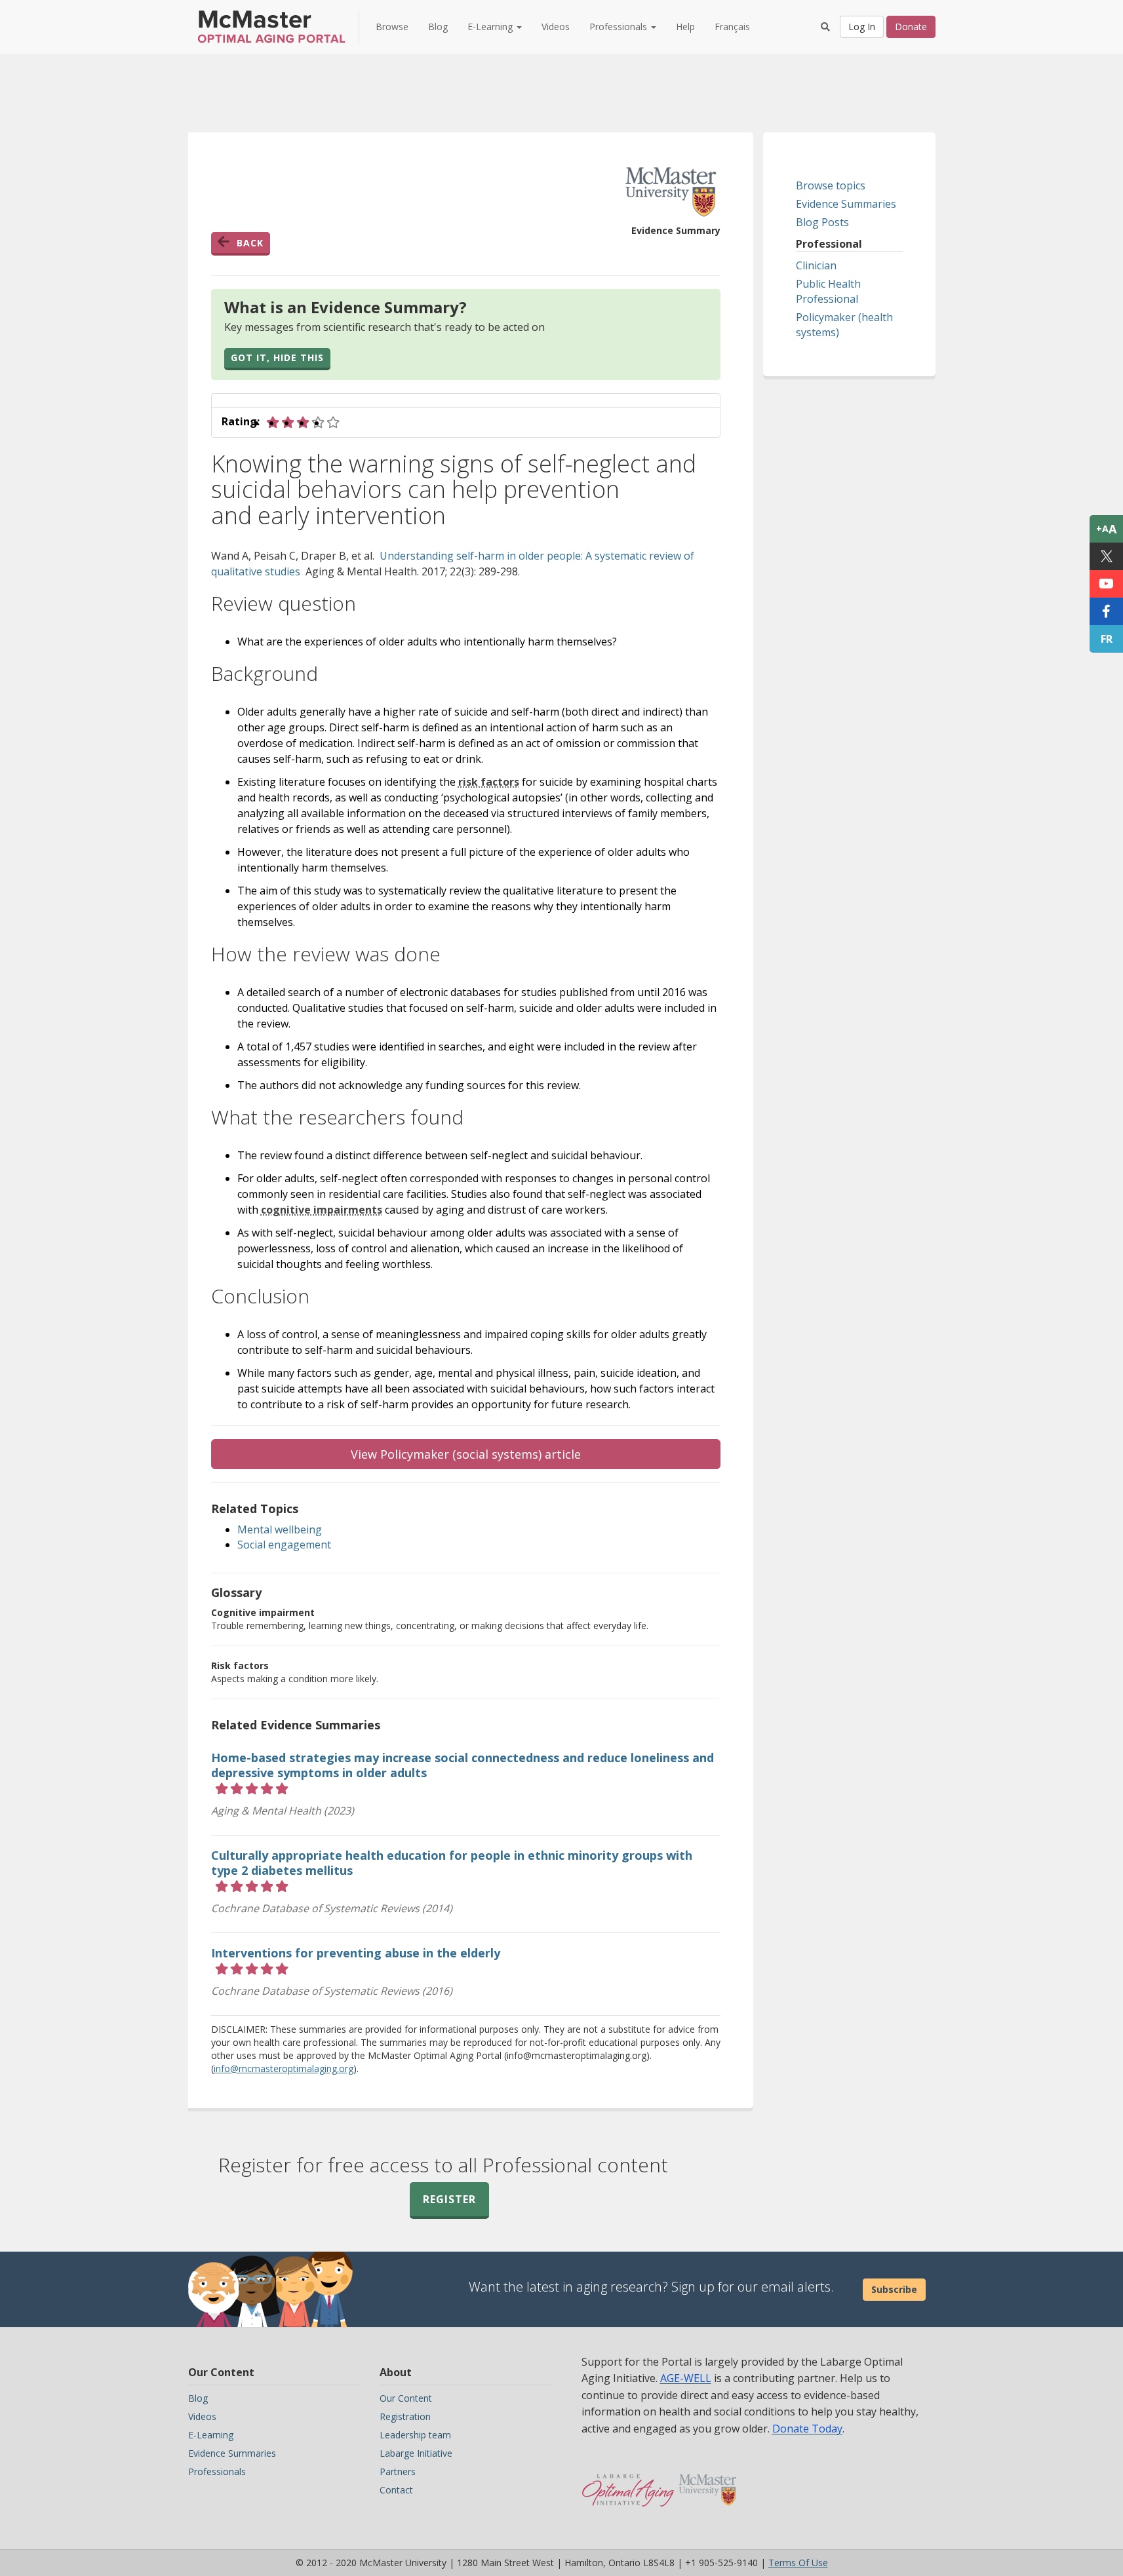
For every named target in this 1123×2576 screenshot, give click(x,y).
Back (250, 243)
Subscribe (894, 2289)
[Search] (825, 27)
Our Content (406, 2398)
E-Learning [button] (491, 27)
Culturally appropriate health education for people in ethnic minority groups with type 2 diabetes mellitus (452, 1863)
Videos (556, 27)
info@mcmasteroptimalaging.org (284, 2068)
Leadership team (415, 2435)
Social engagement (284, 1545)
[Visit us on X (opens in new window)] (1106, 556)
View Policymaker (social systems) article (466, 1454)
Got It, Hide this (277, 357)
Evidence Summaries (846, 204)
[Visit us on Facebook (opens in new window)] (1106, 611)
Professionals (217, 2471)
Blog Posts (822, 222)
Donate (911, 27)
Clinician (816, 265)
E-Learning (211, 2435)
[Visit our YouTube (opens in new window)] (1106, 584)
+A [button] (1106, 529)
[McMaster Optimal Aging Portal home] (628, 2484)
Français (732, 27)
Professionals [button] (620, 27)
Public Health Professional (828, 291)
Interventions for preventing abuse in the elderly (356, 1953)
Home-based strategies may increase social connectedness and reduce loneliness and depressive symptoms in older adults (463, 1765)
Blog (438, 27)
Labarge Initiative (416, 2453)
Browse (392, 27)
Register (449, 2199)
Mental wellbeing (280, 1529)
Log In (862, 27)
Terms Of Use (798, 2563)
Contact (396, 2490)
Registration (405, 2416)
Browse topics (831, 185)
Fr (1107, 639)
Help (685, 27)
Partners (398, 2471)
